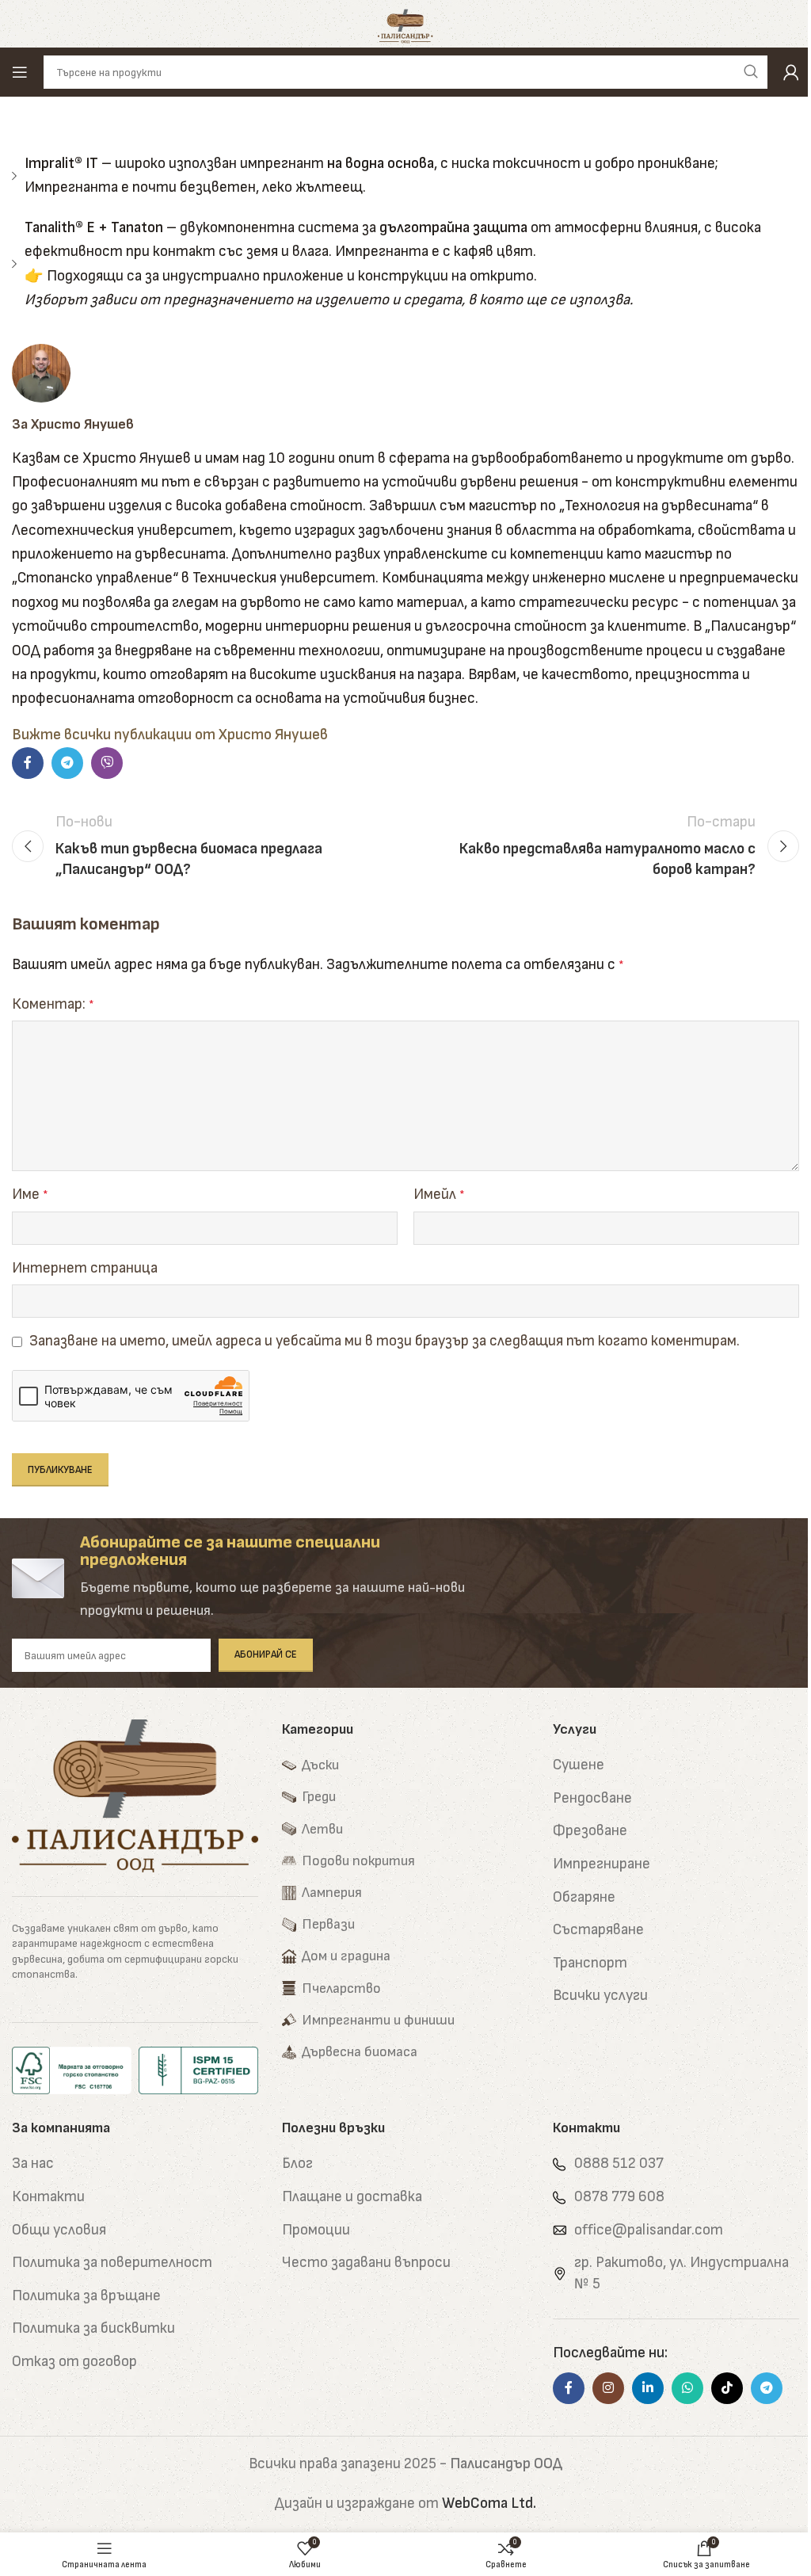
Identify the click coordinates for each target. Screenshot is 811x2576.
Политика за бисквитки (93, 2328)
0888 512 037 (619, 2164)
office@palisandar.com (649, 2230)
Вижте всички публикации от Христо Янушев (170, 735)
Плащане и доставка (352, 2197)
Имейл (439, 1195)
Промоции (316, 2230)
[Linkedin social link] (648, 2388)
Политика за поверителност (112, 2263)
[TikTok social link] (727, 2388)
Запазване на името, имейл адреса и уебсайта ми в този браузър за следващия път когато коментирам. (385, 1341)
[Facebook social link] (28, 763)
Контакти (48, 2197)
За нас (33, 2164)
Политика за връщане (86, 2296)
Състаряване (598, 1930)
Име (30, 1195)
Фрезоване (590, 1831)
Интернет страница (85, 1268)
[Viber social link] (107, 763)
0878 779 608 (619, 2197)
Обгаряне (584, 1897)
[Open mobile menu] (20, 72)
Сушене (579, 1765)
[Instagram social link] (608, 2388)
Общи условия (59, 2230)
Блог (297, 2164)
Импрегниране (602, 1864)
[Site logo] (406, 23)
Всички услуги (600, 1996)
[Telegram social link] (67, 763)
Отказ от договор (74, 2362)
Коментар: (53, 1004)
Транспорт (590, 1963)
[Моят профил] (791, 72)
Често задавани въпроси (366, 2263)
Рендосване (592, 1798)
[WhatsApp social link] (687, 2388)
